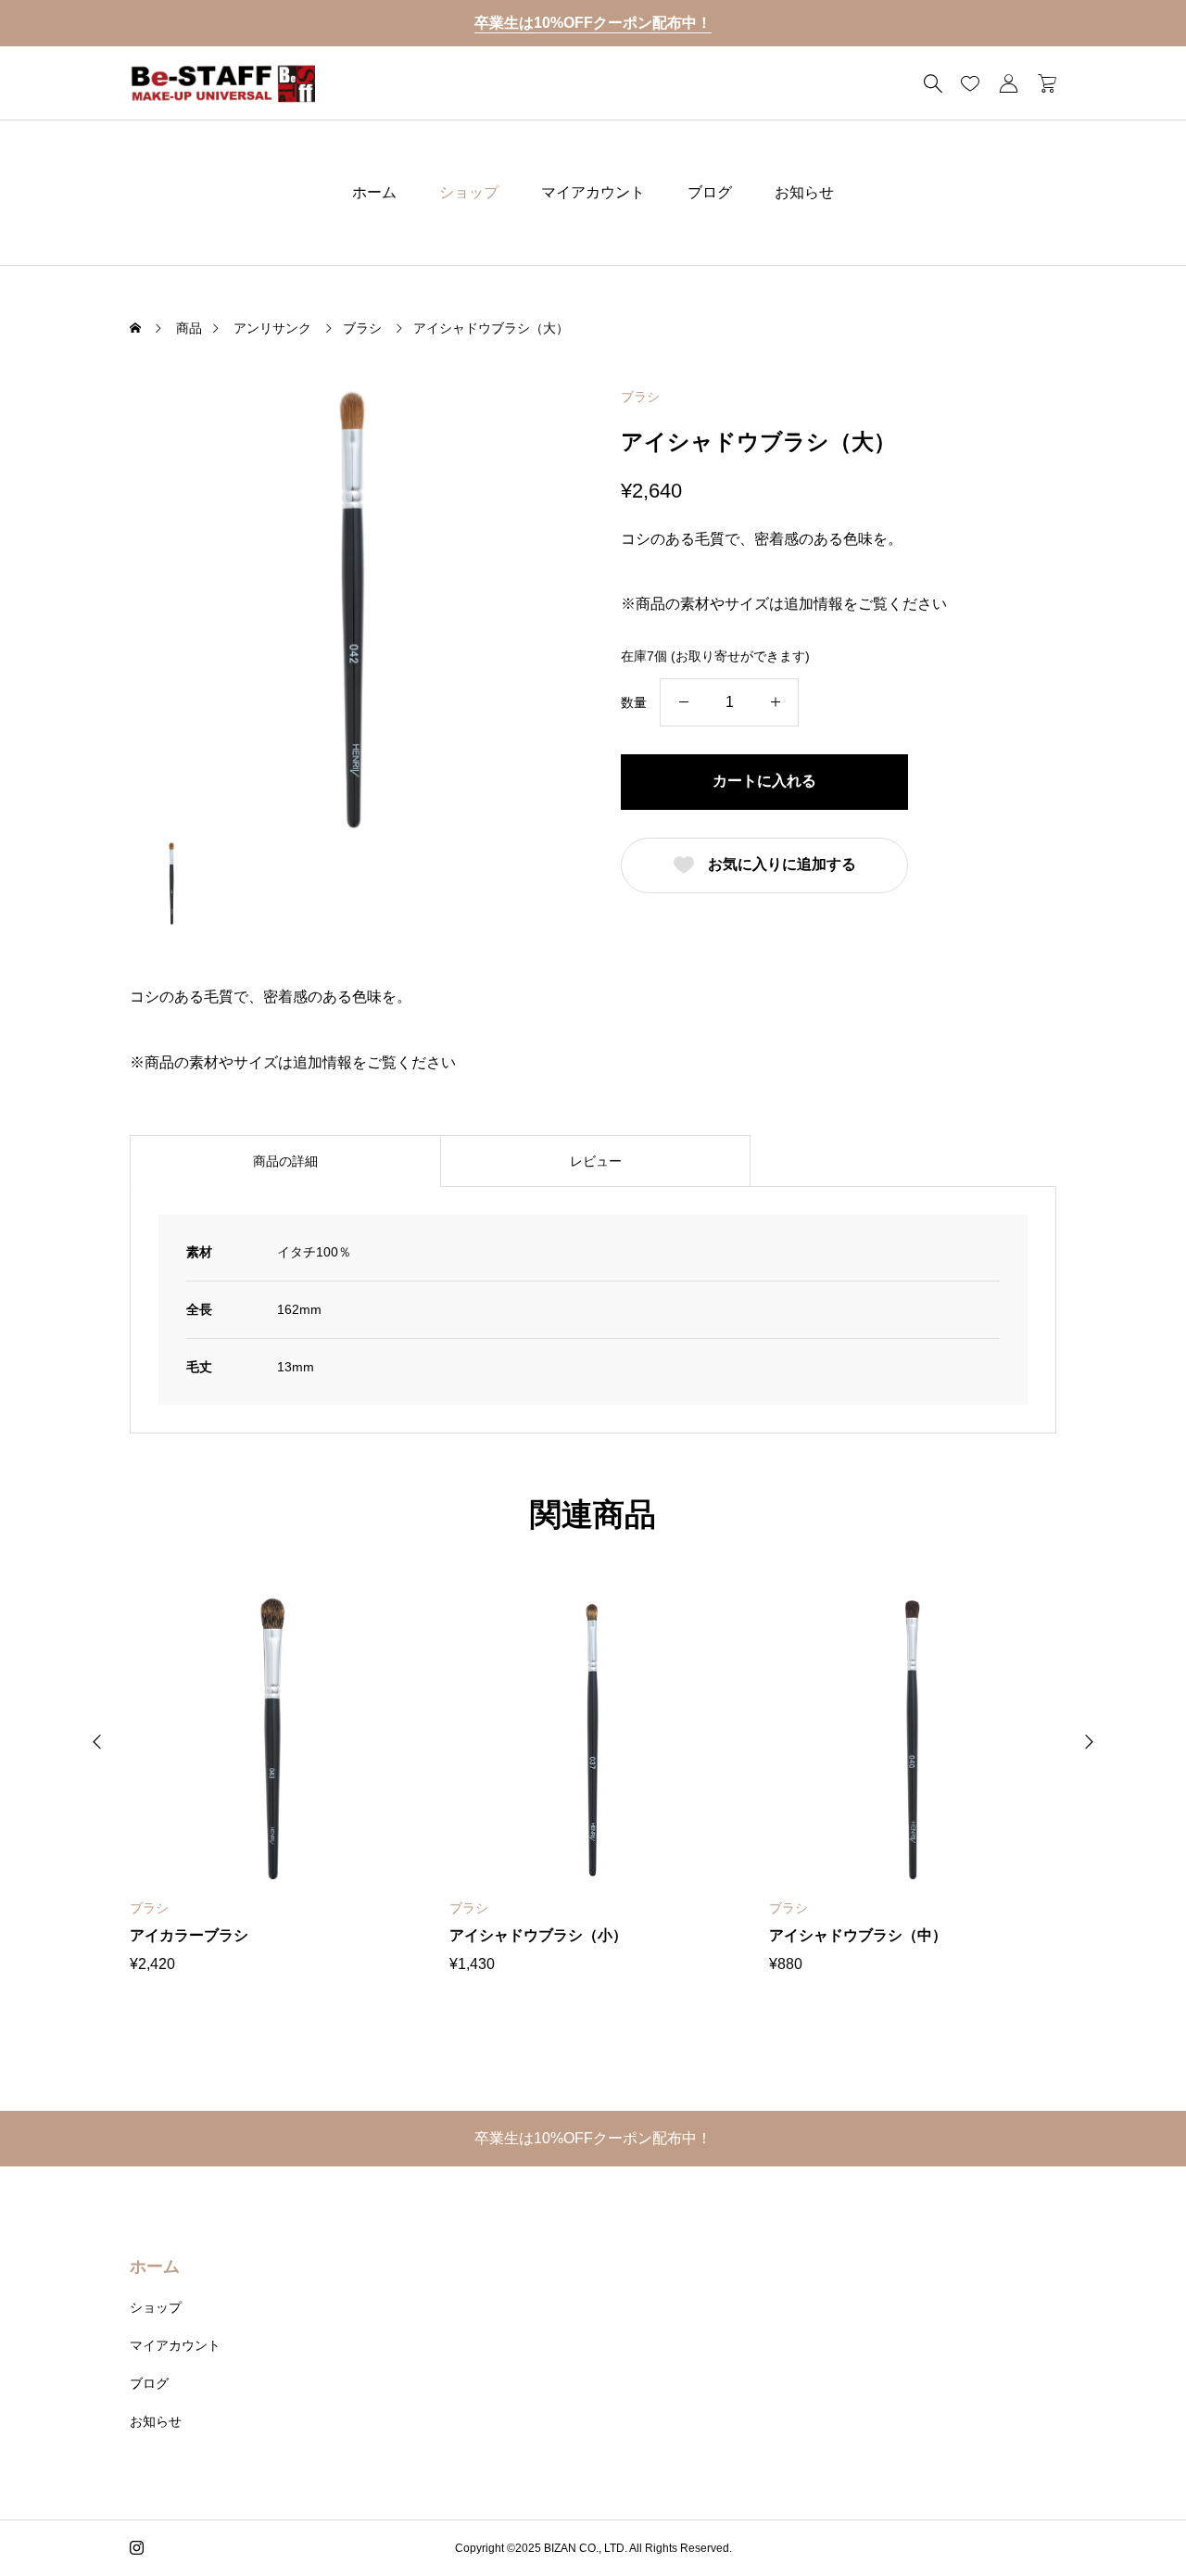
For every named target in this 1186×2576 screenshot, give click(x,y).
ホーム (374, 192)
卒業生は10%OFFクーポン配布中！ (593, 23)
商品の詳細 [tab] (285, 1161)
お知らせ (804, 192)
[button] (97, 1742)
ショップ (469, 192)
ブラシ (640, 397)
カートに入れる (764, 781)
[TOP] (1128, 2518)
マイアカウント (593, 192)
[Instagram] (137, 2548)
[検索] (933, 83)
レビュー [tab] (596, 1161)
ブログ (710, 192)
